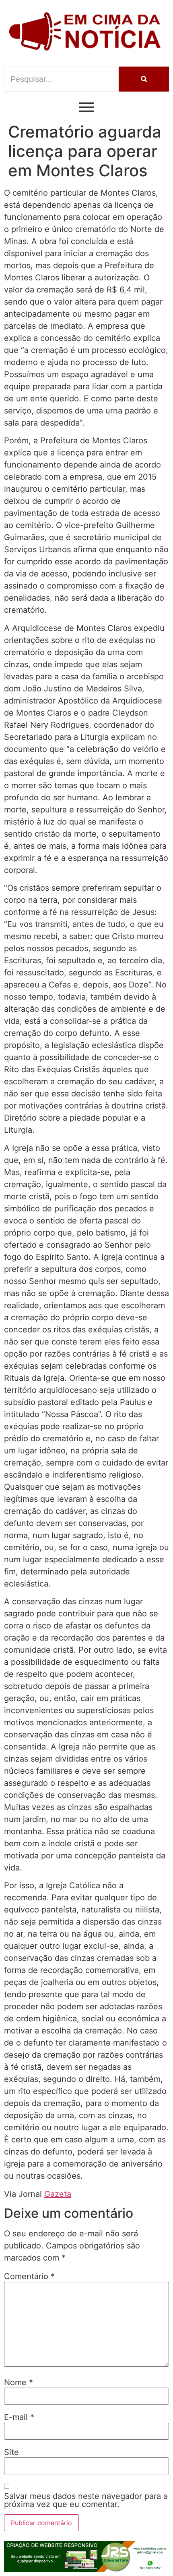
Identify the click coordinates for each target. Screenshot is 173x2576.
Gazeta (58, 2194)
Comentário (29, 2276)
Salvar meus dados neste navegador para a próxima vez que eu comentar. (86, 2500)
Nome (19, 2382)
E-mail (19, 2417)
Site (11, 2452)
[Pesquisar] (144, 79)
